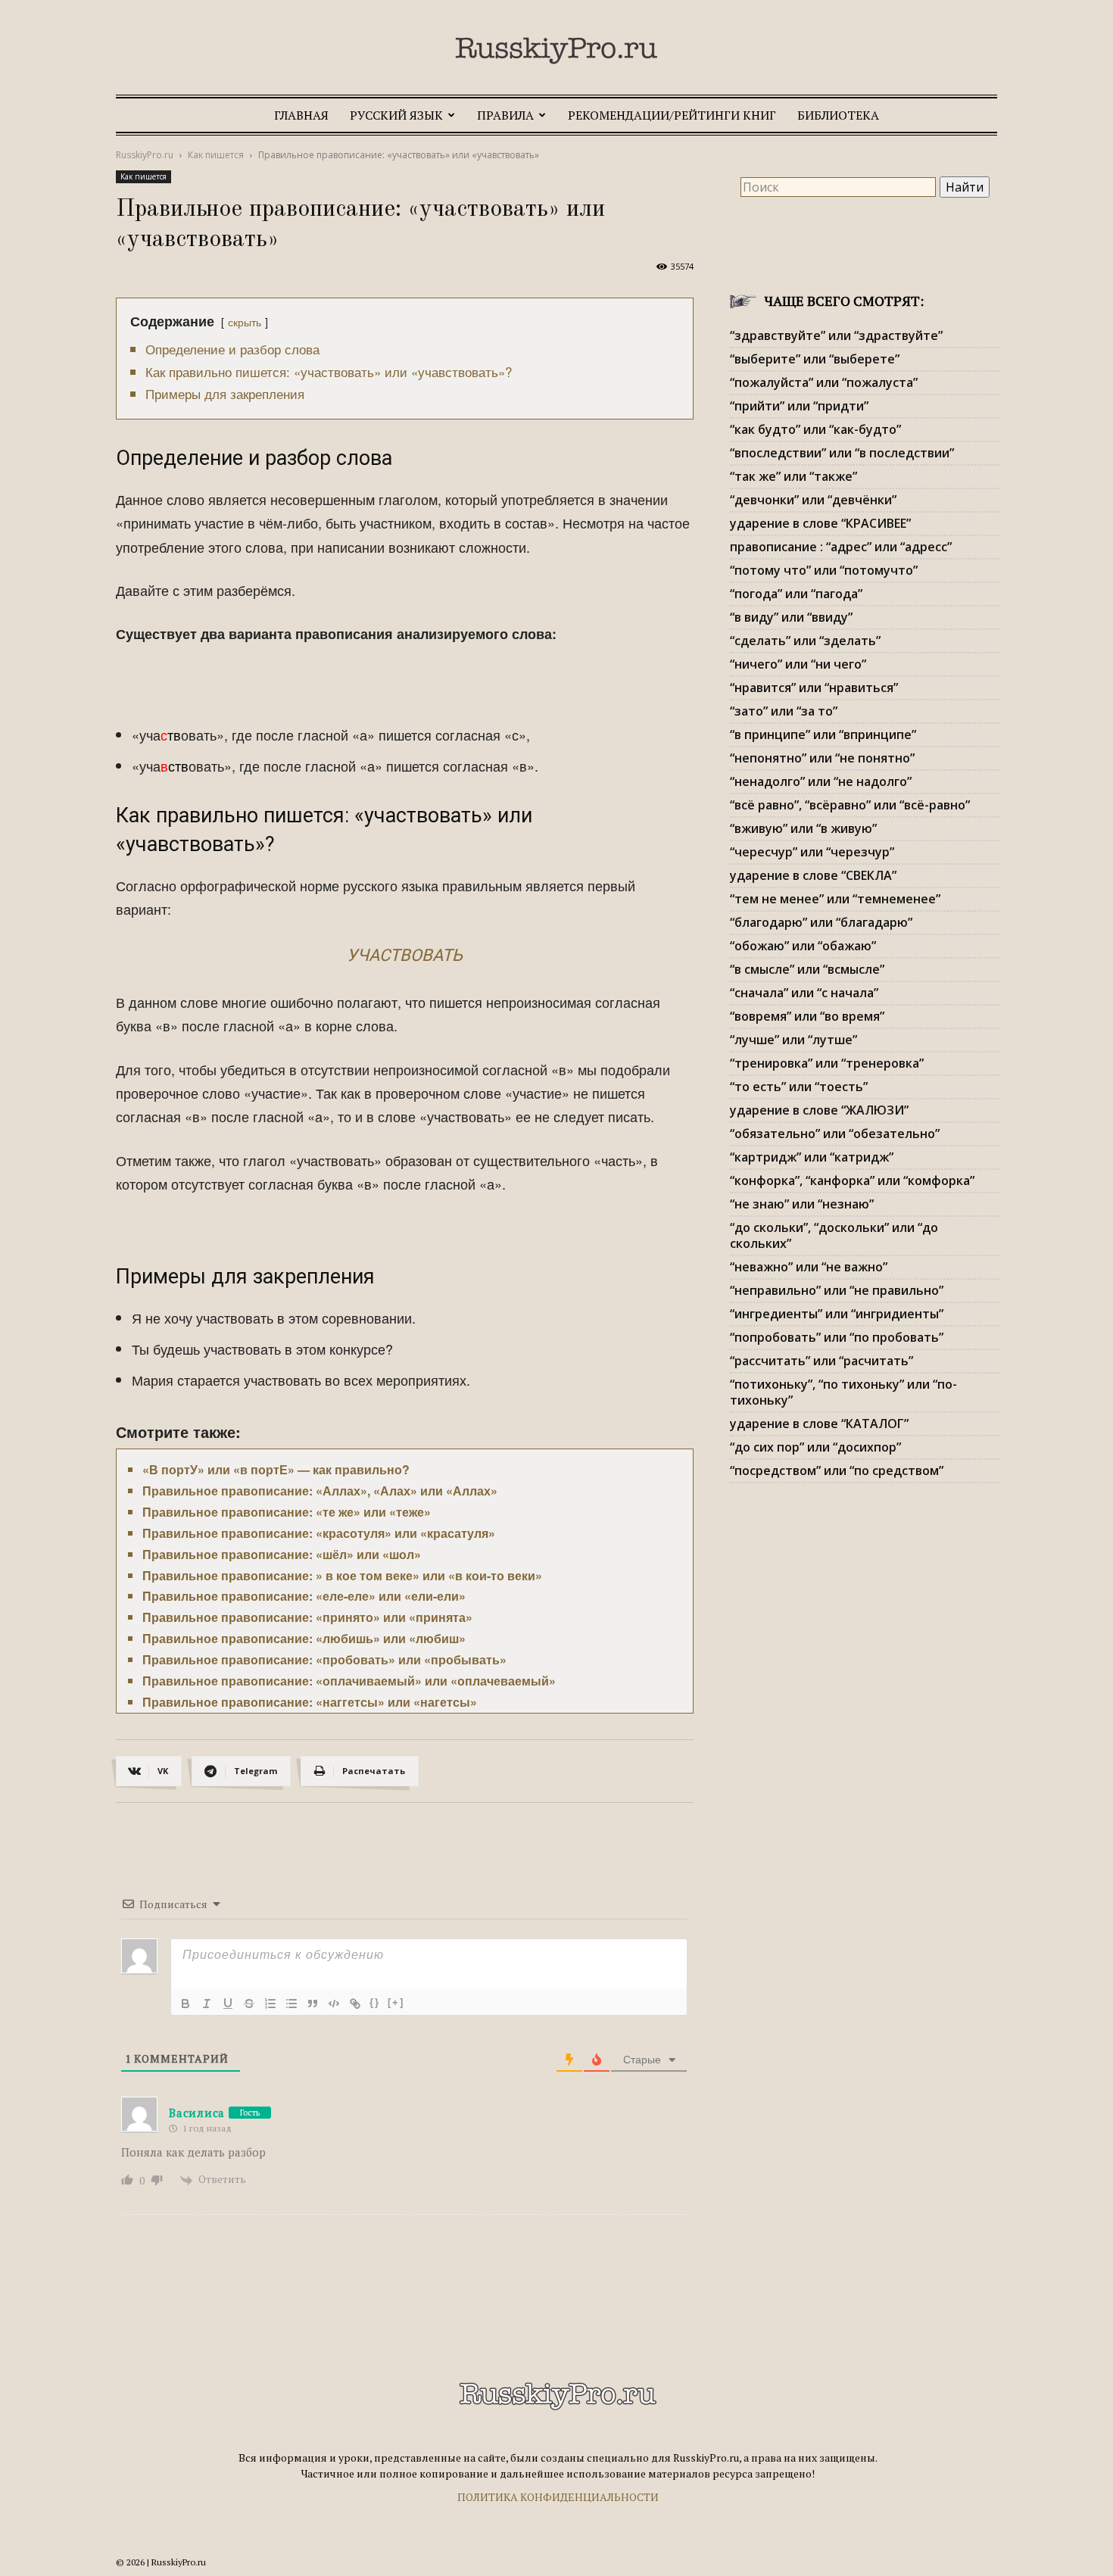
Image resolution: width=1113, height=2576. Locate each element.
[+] (396, 2002)
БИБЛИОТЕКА (838, 115)
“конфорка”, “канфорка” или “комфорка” (852, 1180)
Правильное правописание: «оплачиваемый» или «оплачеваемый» (349, 1681)
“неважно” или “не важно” (809, 1267)
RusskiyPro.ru (145, 155)
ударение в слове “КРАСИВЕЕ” (820, 523)
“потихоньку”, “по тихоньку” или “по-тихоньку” (843, 1392)
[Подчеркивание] (228, 2004)
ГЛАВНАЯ (301, 115)
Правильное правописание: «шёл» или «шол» (282, 1554)
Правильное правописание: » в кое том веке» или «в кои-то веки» (342, 1575)
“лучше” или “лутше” (793, 1040)
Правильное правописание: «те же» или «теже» (287, 1512)
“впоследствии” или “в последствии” (842, 453)
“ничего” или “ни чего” (798, 664)
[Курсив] (207, 2004)
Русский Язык (396, 115)
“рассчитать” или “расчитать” (821, 1361)
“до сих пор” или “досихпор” (815, 1447)
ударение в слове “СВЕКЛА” (813, 875)
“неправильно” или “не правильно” (837, 1290)
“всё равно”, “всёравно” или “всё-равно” (850, 805)
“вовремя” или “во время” (807, 1016)
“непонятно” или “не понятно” (822, 758)
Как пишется (216, 155)
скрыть (245, 321)
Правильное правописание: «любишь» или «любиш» (304, 1638)
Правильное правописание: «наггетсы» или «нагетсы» (310, 1702)
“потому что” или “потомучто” (824, 570)
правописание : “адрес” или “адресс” (841, 547)
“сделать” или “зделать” (805, 641)
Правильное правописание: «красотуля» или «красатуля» (319, 1533)
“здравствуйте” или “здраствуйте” (836, 335)
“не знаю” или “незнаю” (802, 1204)
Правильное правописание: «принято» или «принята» (307, 1617)
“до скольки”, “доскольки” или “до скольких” (834, 1235)
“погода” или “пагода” (796, 594)
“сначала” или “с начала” (804, 993)
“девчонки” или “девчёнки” (813, 500)
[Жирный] (185, 2004)
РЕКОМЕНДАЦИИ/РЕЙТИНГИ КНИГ (672, 115)
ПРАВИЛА (505, 115)
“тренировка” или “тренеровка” (827, 1063)
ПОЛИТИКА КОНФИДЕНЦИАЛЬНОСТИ (558, 2497)
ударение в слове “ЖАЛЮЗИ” (819, 1110)
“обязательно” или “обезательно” (835, 1134)
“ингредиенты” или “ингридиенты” (837, 1314)
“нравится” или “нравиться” (814, 688)
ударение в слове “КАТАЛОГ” (819, 1424)
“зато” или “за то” (784, 711)
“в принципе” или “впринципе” (823, 734)
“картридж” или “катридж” (812, 1157)
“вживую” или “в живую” (803, 828)
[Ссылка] (355, 2004)
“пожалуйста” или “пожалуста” (824, 382)
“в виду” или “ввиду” (791, 617)
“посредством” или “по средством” (837, 1470)
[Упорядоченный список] (270, 2004)
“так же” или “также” (793, 476)
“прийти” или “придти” (799, 406)
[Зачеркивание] (249, 2004)
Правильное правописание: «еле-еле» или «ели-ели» (304, 1596)
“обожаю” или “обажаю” (803, 946)
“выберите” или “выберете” (815, 359)
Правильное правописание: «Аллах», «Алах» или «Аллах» (320, 1491)
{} (375, 2002)
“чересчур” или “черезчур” (812, 852)
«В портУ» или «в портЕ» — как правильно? (276, 1469)
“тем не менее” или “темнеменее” (835, 899)
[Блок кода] (334, 2004)
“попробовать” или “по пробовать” (837, 1337)
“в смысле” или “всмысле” (807, 969)
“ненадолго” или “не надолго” (821, 781)
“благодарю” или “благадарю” (821, 922)
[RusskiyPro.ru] (556, 51)
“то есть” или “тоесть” (799, 1087)
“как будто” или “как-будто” (815, 429)
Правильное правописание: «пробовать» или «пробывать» (324, 1659)
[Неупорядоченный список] (291, 2004)
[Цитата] (313, 2004)
